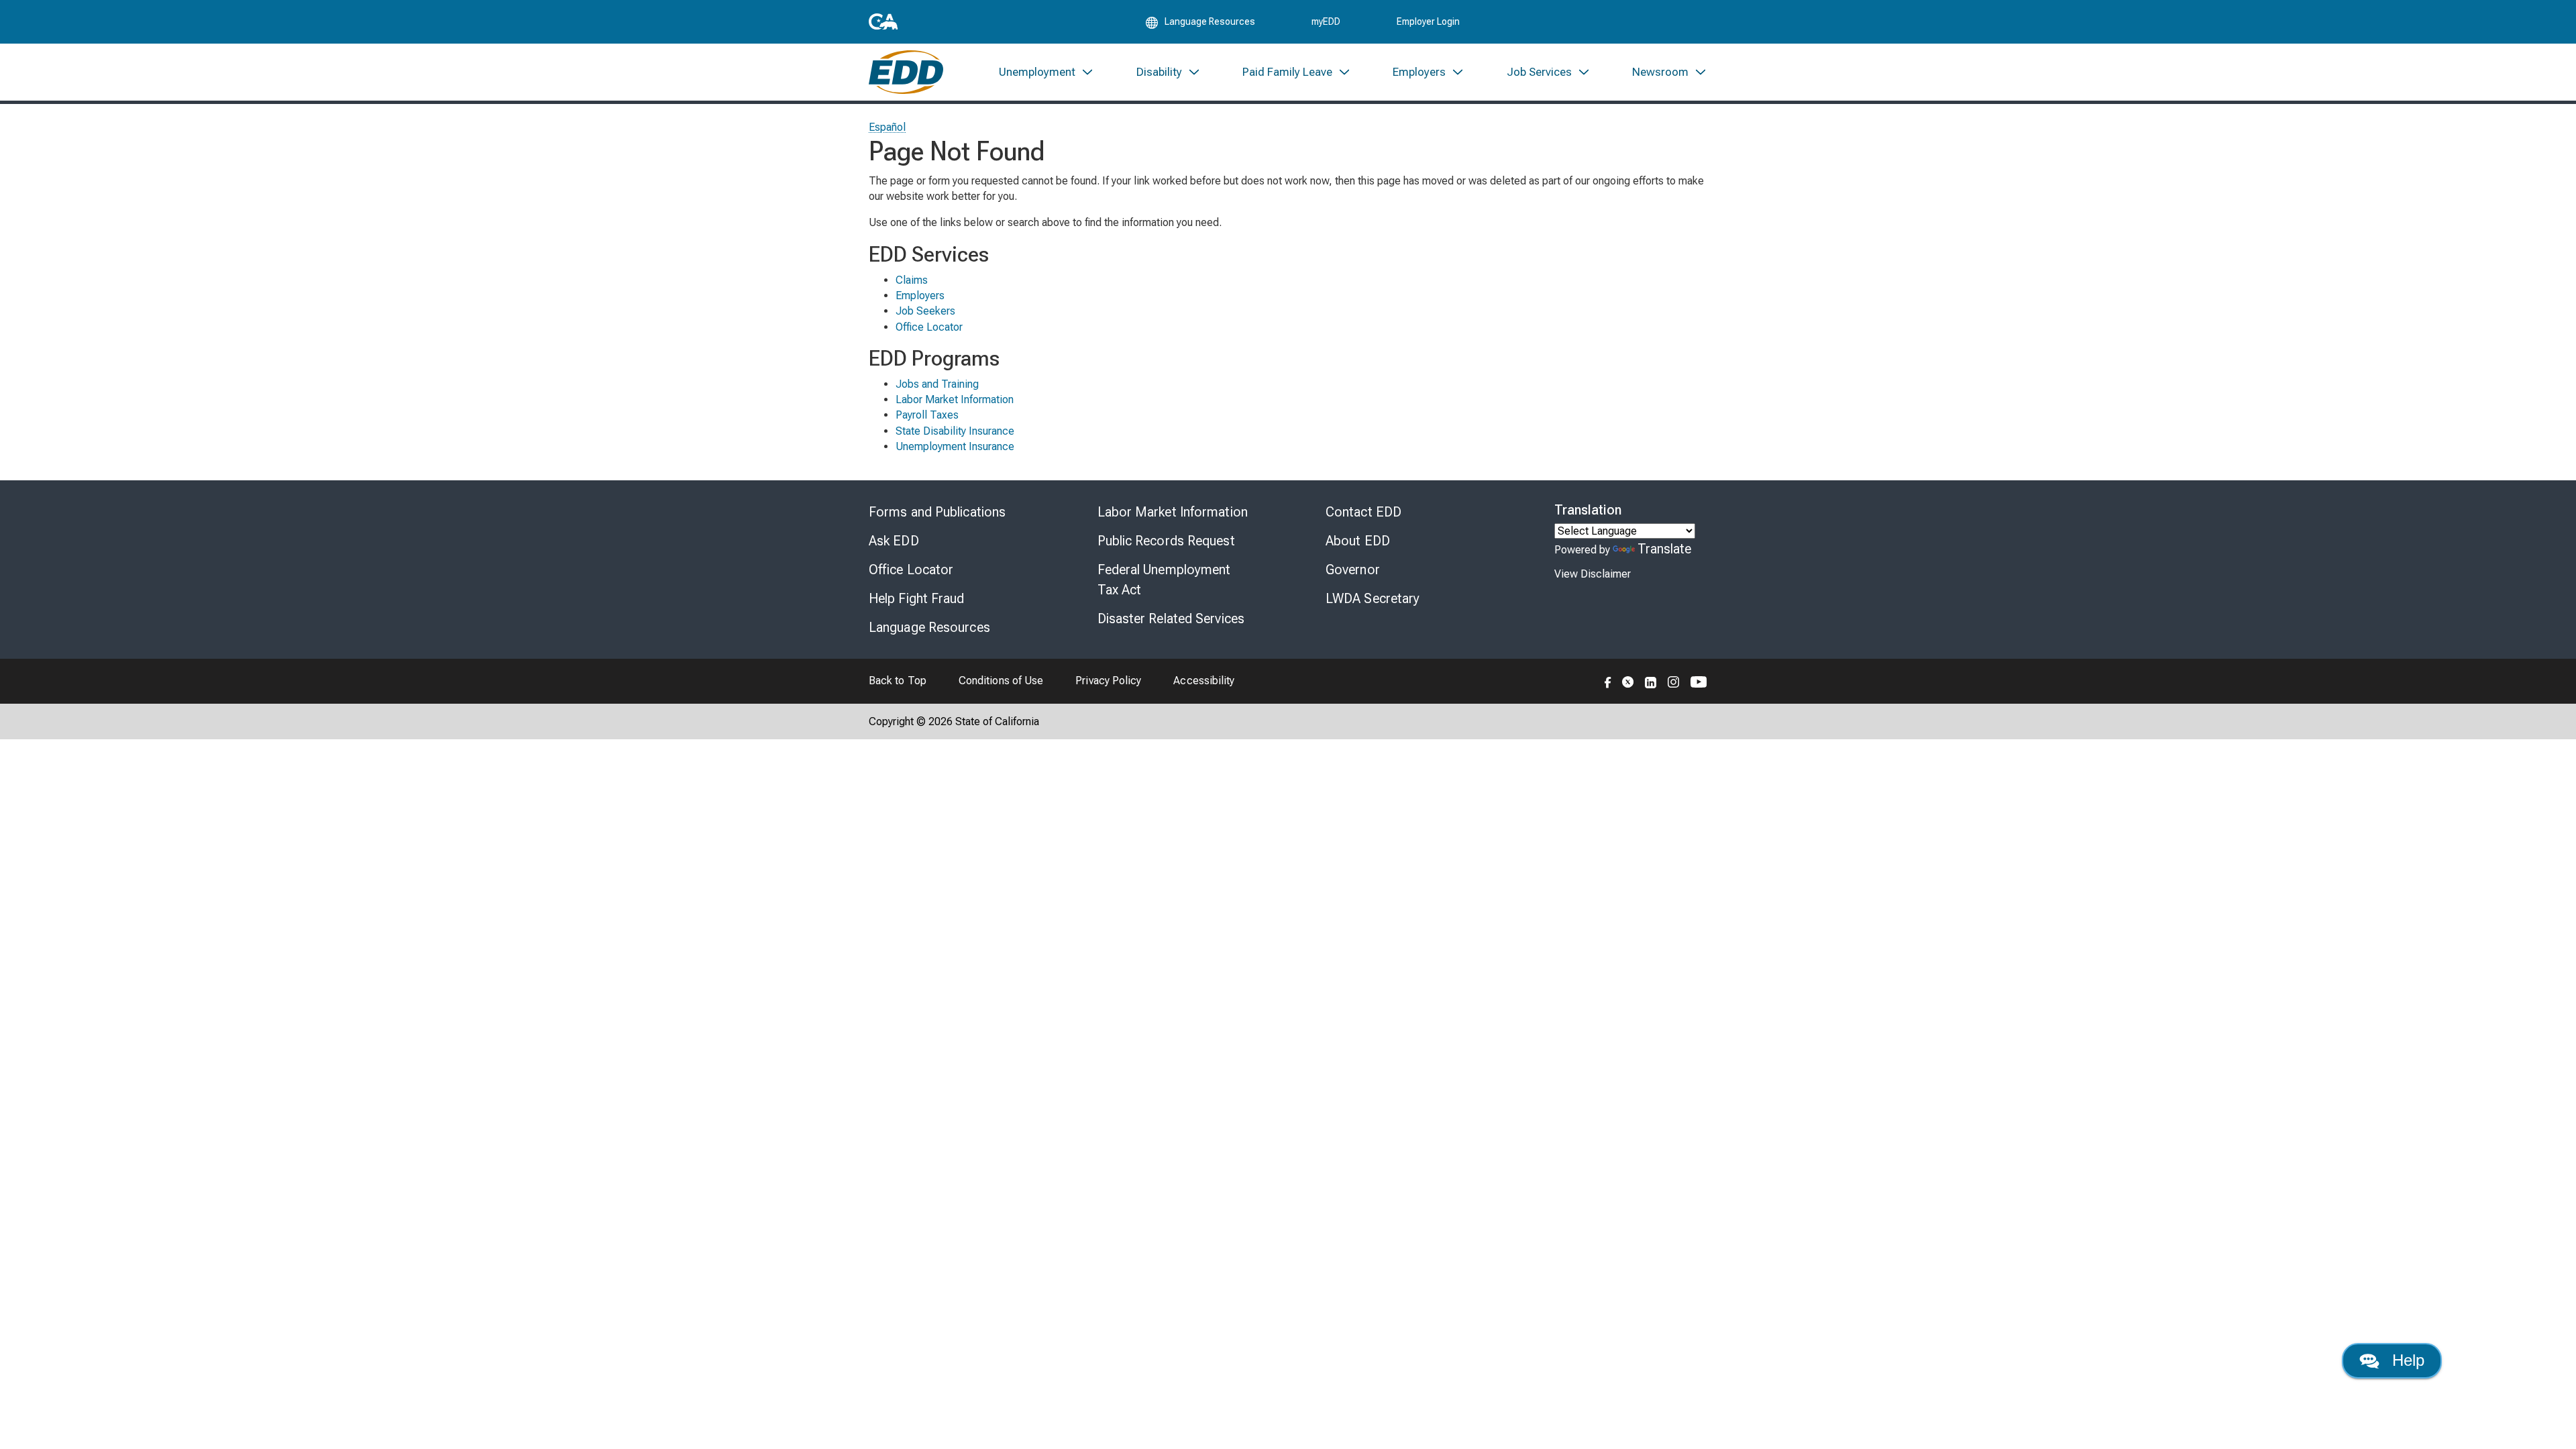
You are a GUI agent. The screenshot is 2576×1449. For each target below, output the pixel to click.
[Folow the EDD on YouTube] (1699, 681)
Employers (920, 296)
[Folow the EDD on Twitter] (1628, 681)
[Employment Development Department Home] (906, 72)
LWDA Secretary (1373, 598)
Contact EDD (1363, 512)
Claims (912, 280)
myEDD (1326, 21)
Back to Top (898, 681)
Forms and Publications (937, 512)
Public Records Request (1166, 541)
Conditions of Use (1001, 681)
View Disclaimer (1593, 574)
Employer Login (1428, 21)
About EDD (1358, 541)
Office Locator (929, 327)
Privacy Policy (1108, 681)
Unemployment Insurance (955, 446)
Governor (1353, 570)
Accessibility (1204, 681)
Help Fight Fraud (917, 598)
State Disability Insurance (955, 431)
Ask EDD (894, 541)
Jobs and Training (937, 384)
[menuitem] (1046, 72)
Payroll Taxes (927, 415)
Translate (1665, 549)
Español (888, 127)
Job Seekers (925, 311)
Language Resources (929, 627)
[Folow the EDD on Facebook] (1608, 681)
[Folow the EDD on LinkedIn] (1651, 681)
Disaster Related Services (1171, 619)
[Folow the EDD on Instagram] (1674, 681)
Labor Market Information (955, 399)
